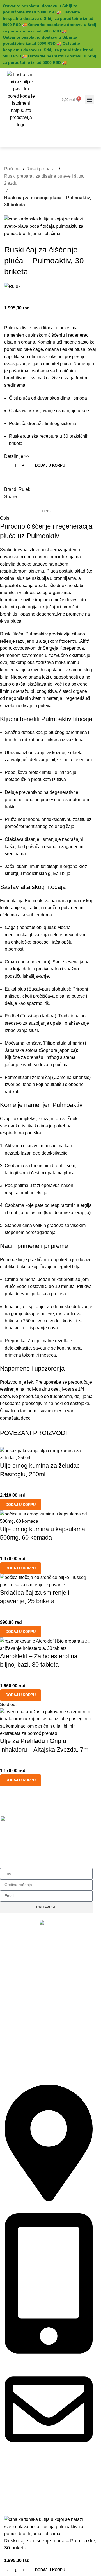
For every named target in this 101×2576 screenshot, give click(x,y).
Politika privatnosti (16, 2494)
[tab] (46, 511)
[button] (89, 100)
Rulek (24, 489)
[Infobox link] (46, 1838)
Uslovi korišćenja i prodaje (23, 2504)
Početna (12, 169)
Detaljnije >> (17, 456)
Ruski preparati (42, 169)
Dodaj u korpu (50, 465)
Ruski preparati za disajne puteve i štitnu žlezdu (44, 180)
